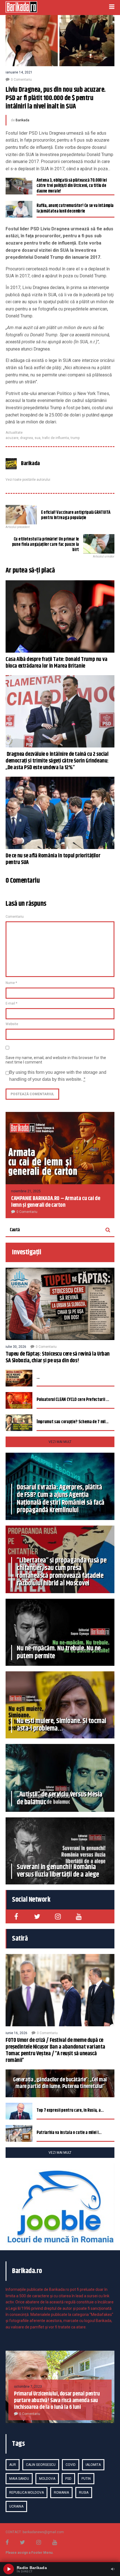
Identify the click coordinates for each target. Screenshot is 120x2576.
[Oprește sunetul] (113, 2569)
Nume (11, 983)
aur (13, 2465)
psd (68, 2479)
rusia (84, 2493)
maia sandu (19, 2479)
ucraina (16, 2506)
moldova (47, 2479)
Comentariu (15, 917)
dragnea (27, 438)
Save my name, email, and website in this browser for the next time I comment (56, 1060)
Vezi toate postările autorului (28, 480)
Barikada (22, 120)
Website (12, 1024)
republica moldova (27, 2493)
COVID (71, 2465)
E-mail (11, 1003)
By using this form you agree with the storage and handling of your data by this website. (58, 1076)
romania (61, 2493)
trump (75, 438)
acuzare (12, 438)
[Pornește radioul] (9, 2569)
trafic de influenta (56, 438)
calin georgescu (41, 2465)
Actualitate (14, 433)
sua (38, 438)
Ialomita (93, 2465)
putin (86, 2479)
